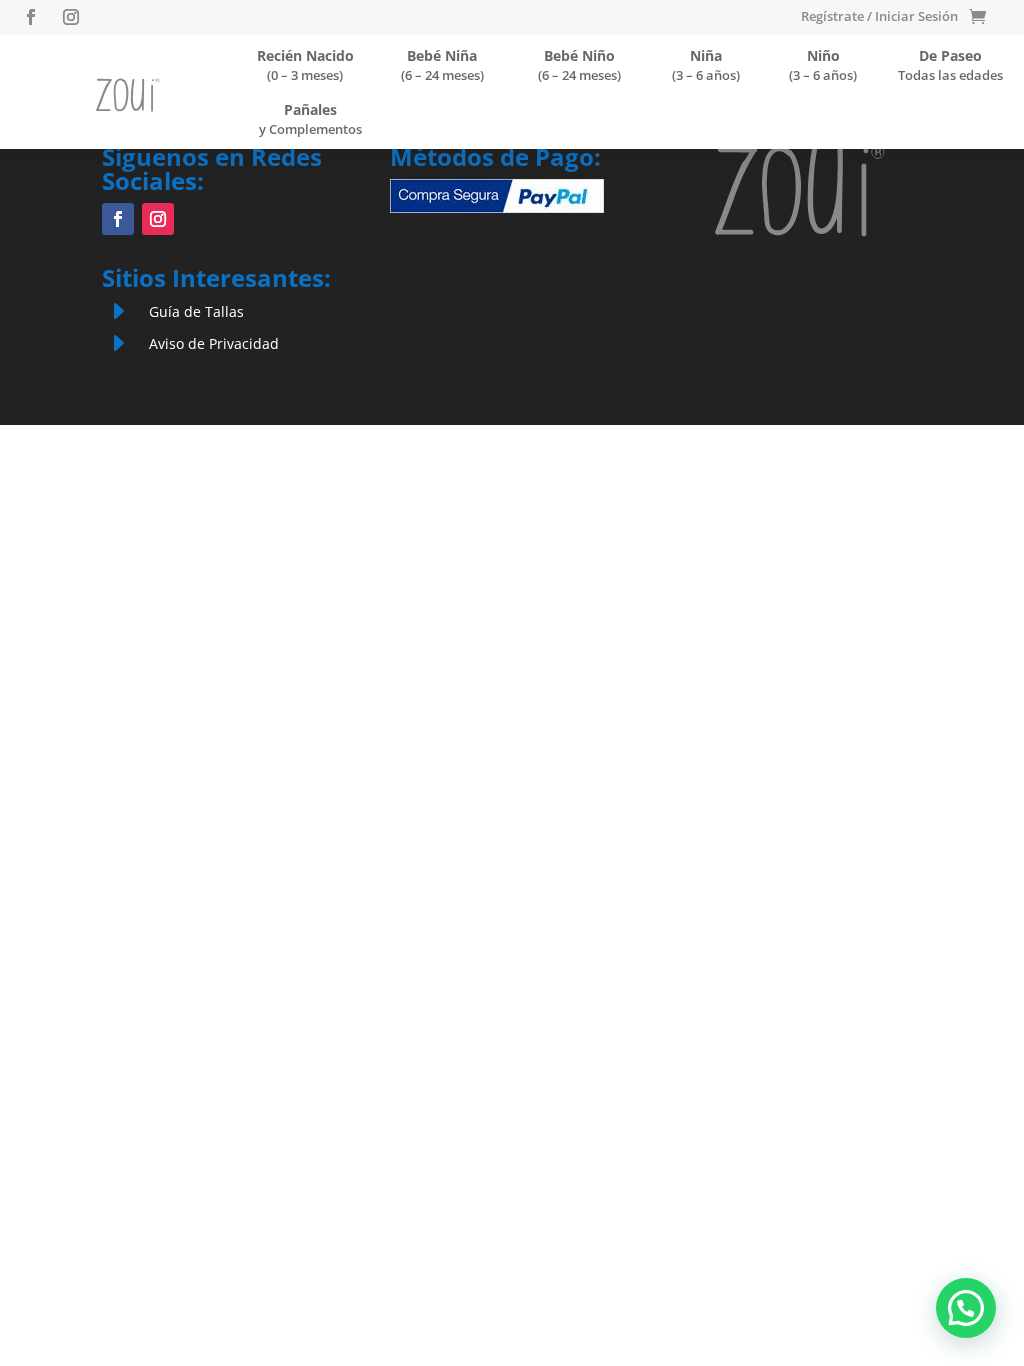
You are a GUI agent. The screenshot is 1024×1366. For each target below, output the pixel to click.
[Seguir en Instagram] (71, 17)
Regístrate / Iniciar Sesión (879, 17)
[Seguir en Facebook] (31, 17)
